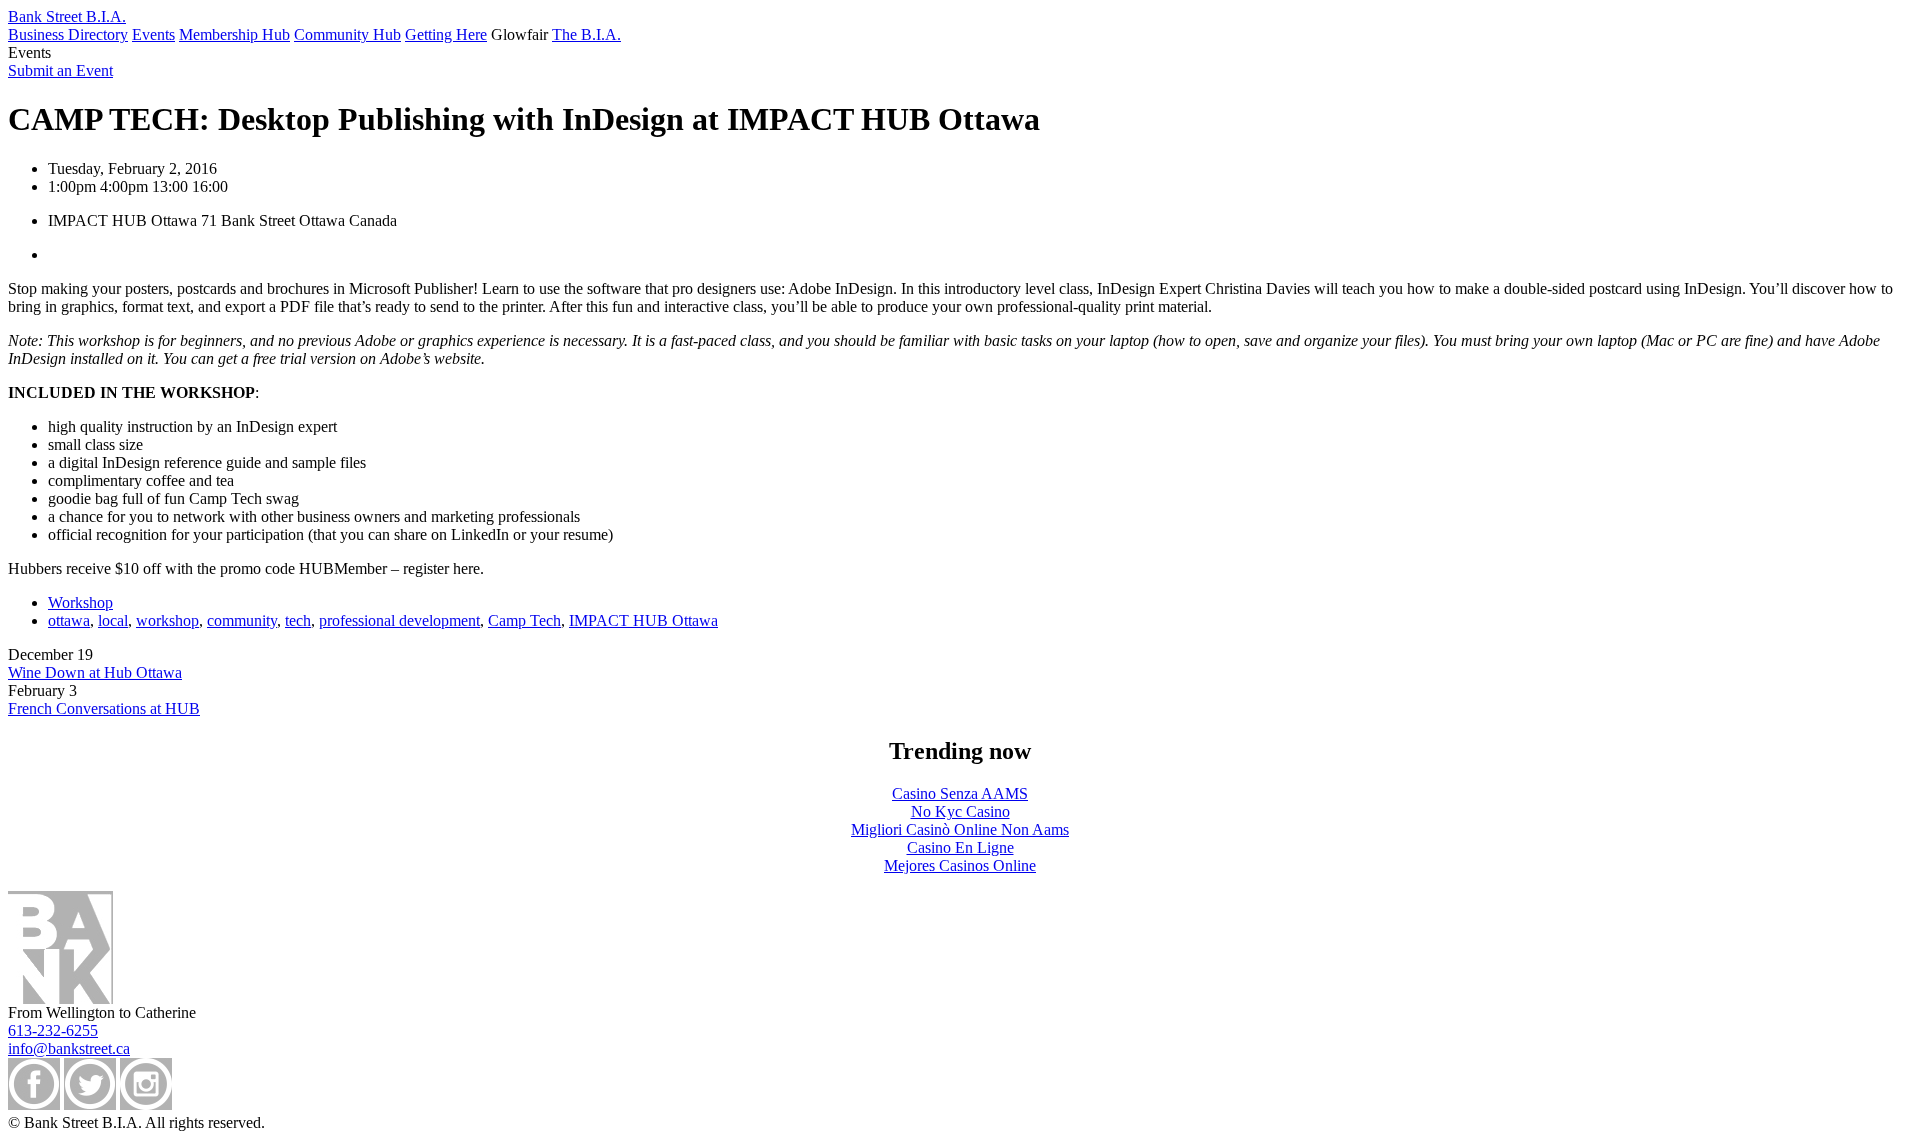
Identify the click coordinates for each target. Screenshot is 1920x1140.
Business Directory (68, 34)
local (113, 620)
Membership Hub (234, 34)
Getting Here (446, 34)
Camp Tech (524, 620)
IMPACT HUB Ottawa (643, 620)
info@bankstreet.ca (69, 1048)
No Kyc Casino (960, 811)
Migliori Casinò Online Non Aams (960, 829)
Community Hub (347, 34)
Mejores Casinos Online (960, 865)
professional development (399, 620)
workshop (167, 620)
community (242, 620)
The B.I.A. (586, 34)
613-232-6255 (53, 1030)
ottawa (69, 620)
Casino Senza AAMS (960, 793)
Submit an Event (60, 70)
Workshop (80, 602)
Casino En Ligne (960, 847)
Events (153, 34)
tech (298, 620)
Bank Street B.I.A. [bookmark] (67, 16)
